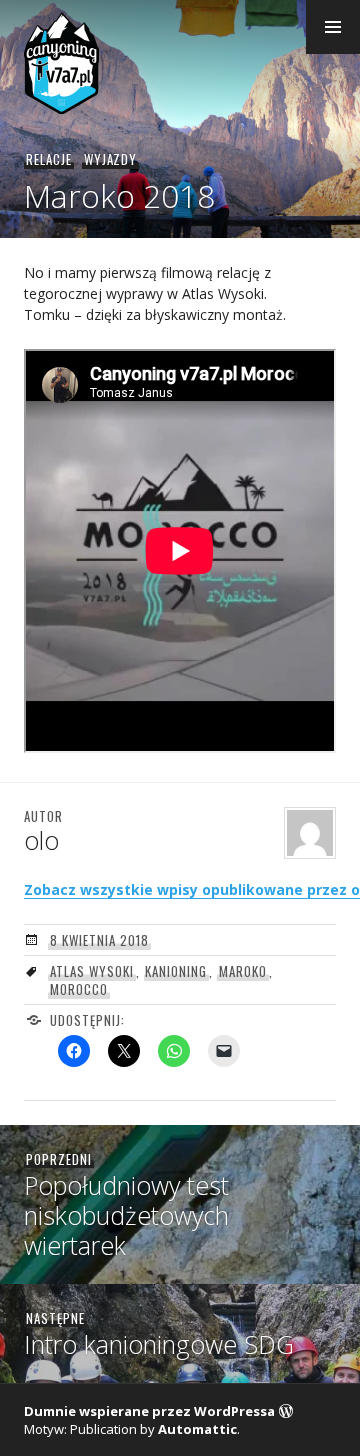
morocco (79, 989)
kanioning (176, 971)
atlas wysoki (92, 971)
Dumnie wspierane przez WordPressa (149, 1411)
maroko (243, 971)
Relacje (49, 159)
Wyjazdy (111, 159)
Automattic (197, 1429)
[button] (333, 27)
